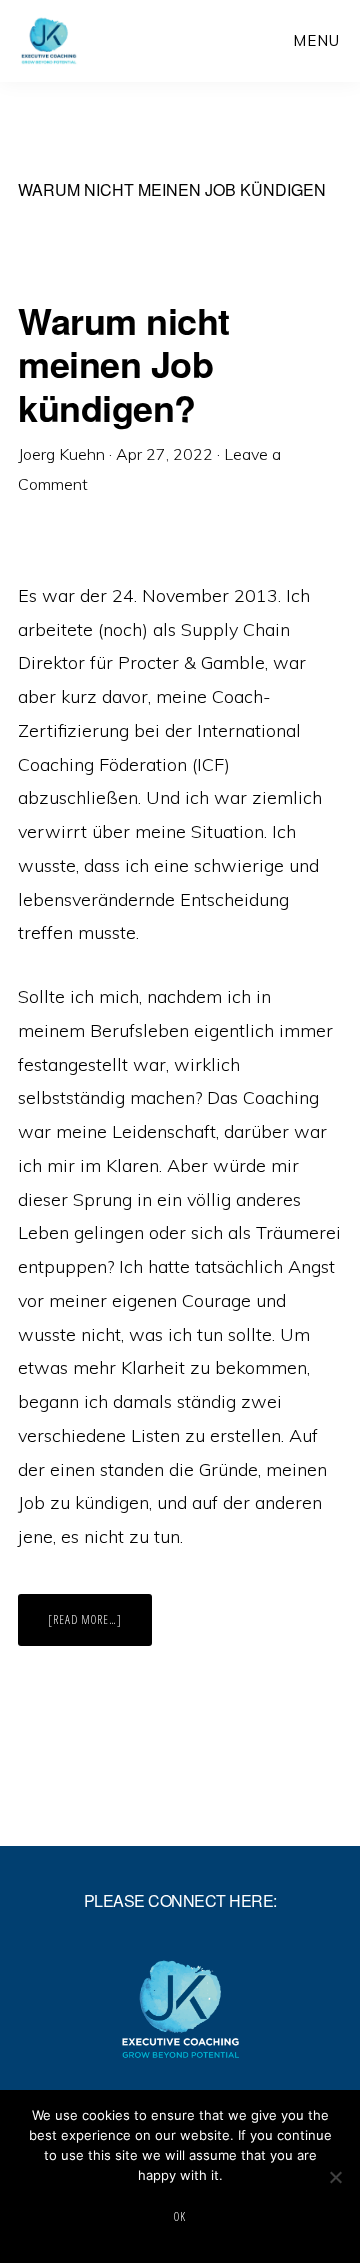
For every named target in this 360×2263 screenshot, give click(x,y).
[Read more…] (100, 1628)
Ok (180, 2216)
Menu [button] (316, 40)
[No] (335, 2177)
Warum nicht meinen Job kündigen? (124, 363)
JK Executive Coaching (86, 40)
